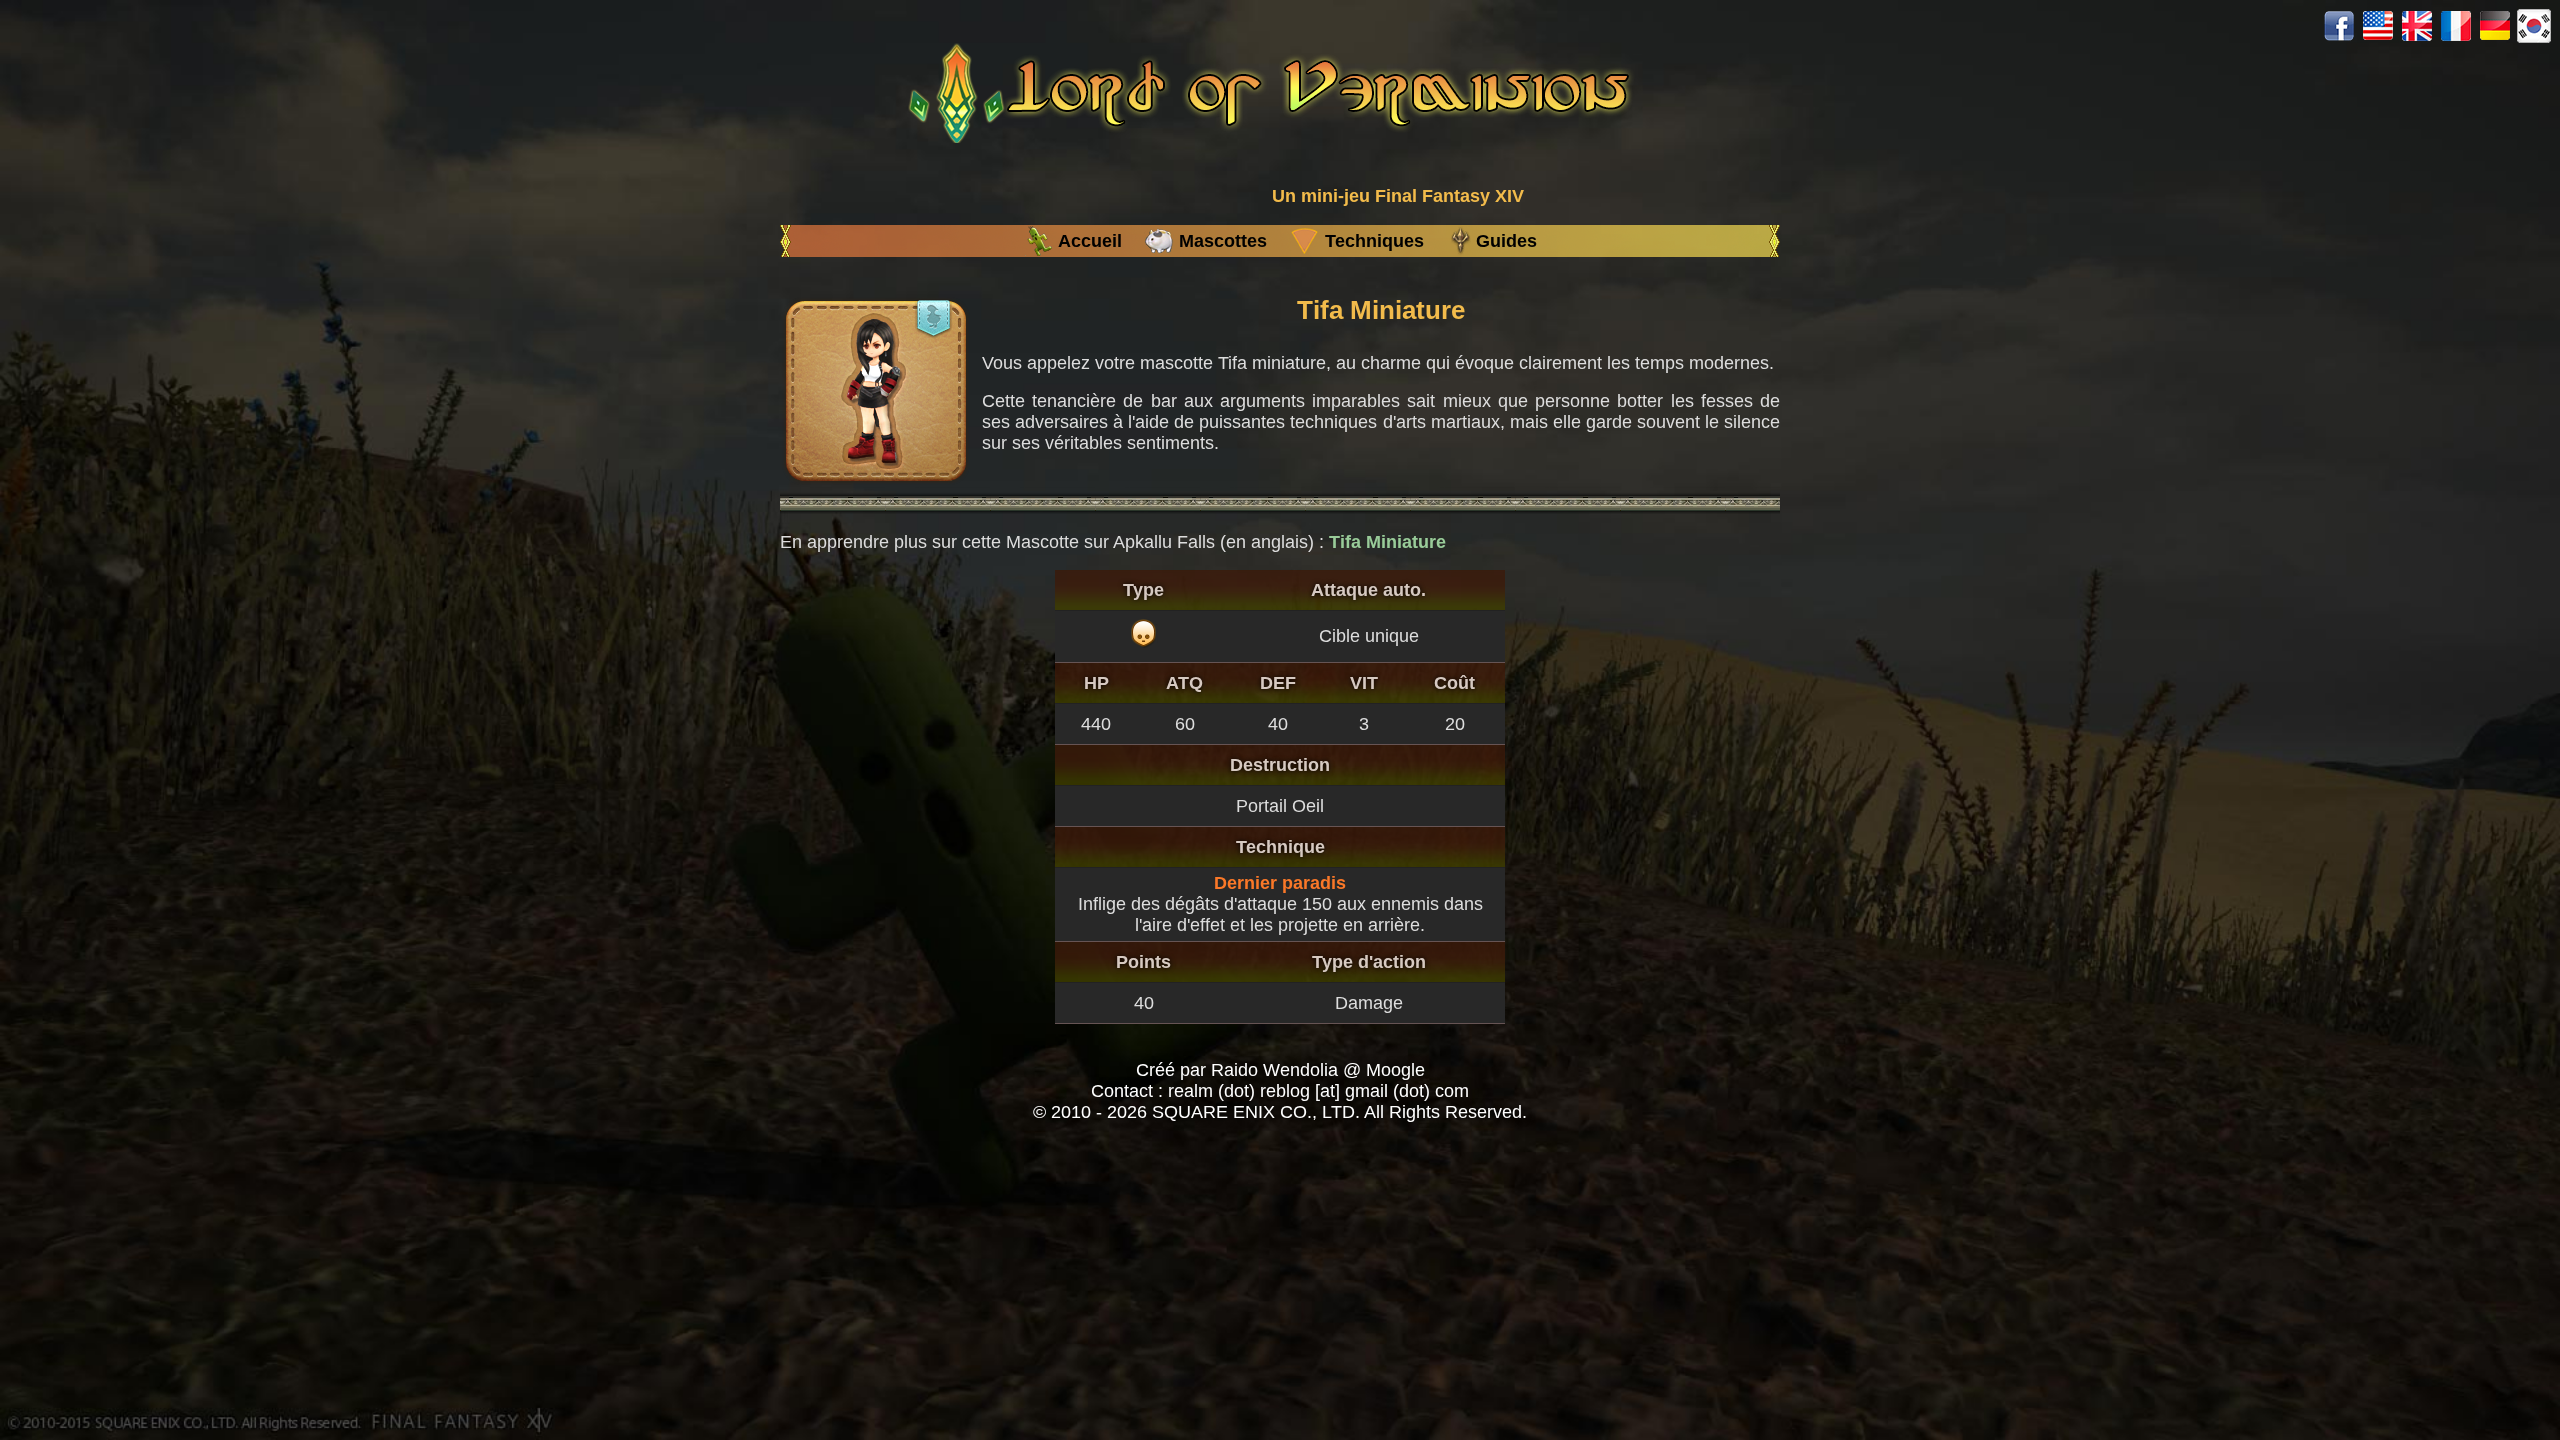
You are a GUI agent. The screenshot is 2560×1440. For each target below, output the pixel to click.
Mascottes (1223, 241)
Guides (1506, 241)
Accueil (1090, 241)
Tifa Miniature (1387, 542)
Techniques (1374, 241)
